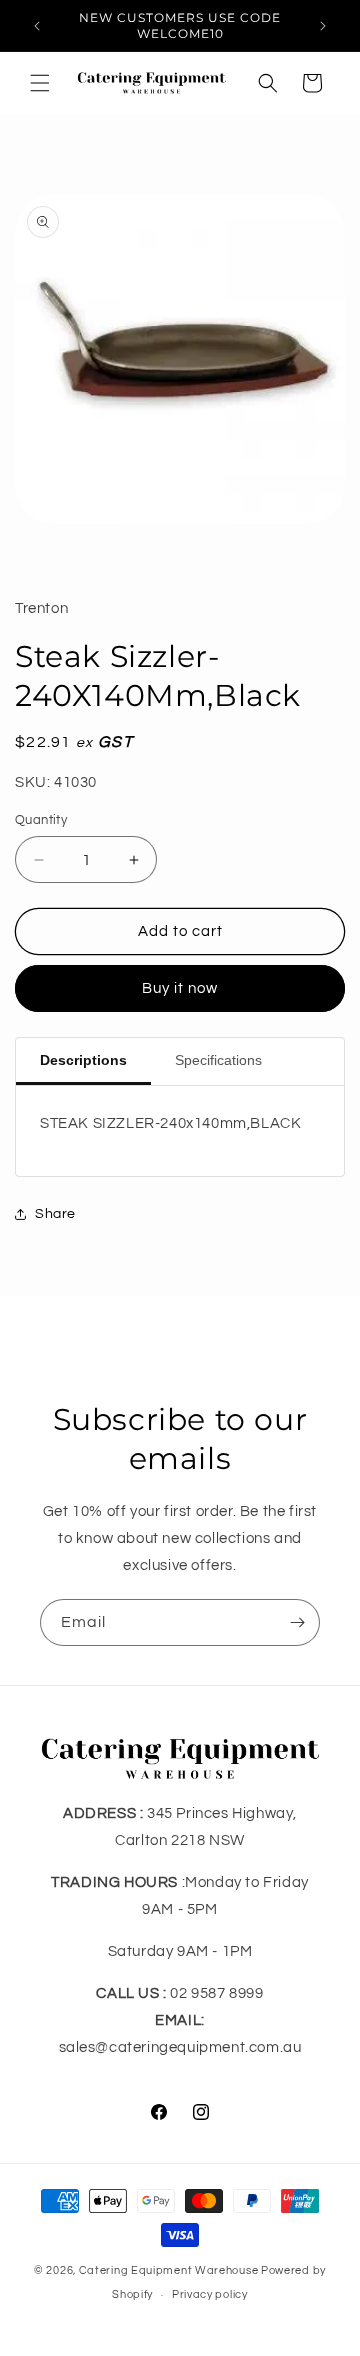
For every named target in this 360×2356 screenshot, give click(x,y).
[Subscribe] (297, 1622)
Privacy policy (210, 2294)
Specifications (218, 1060)
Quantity (41, 820)
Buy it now (180, 988)
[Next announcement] (323, 26)
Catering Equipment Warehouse (169, 2270)
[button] (40, 83)
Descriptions (83, 1060)
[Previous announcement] (37, 26)
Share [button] (55, 1214)
